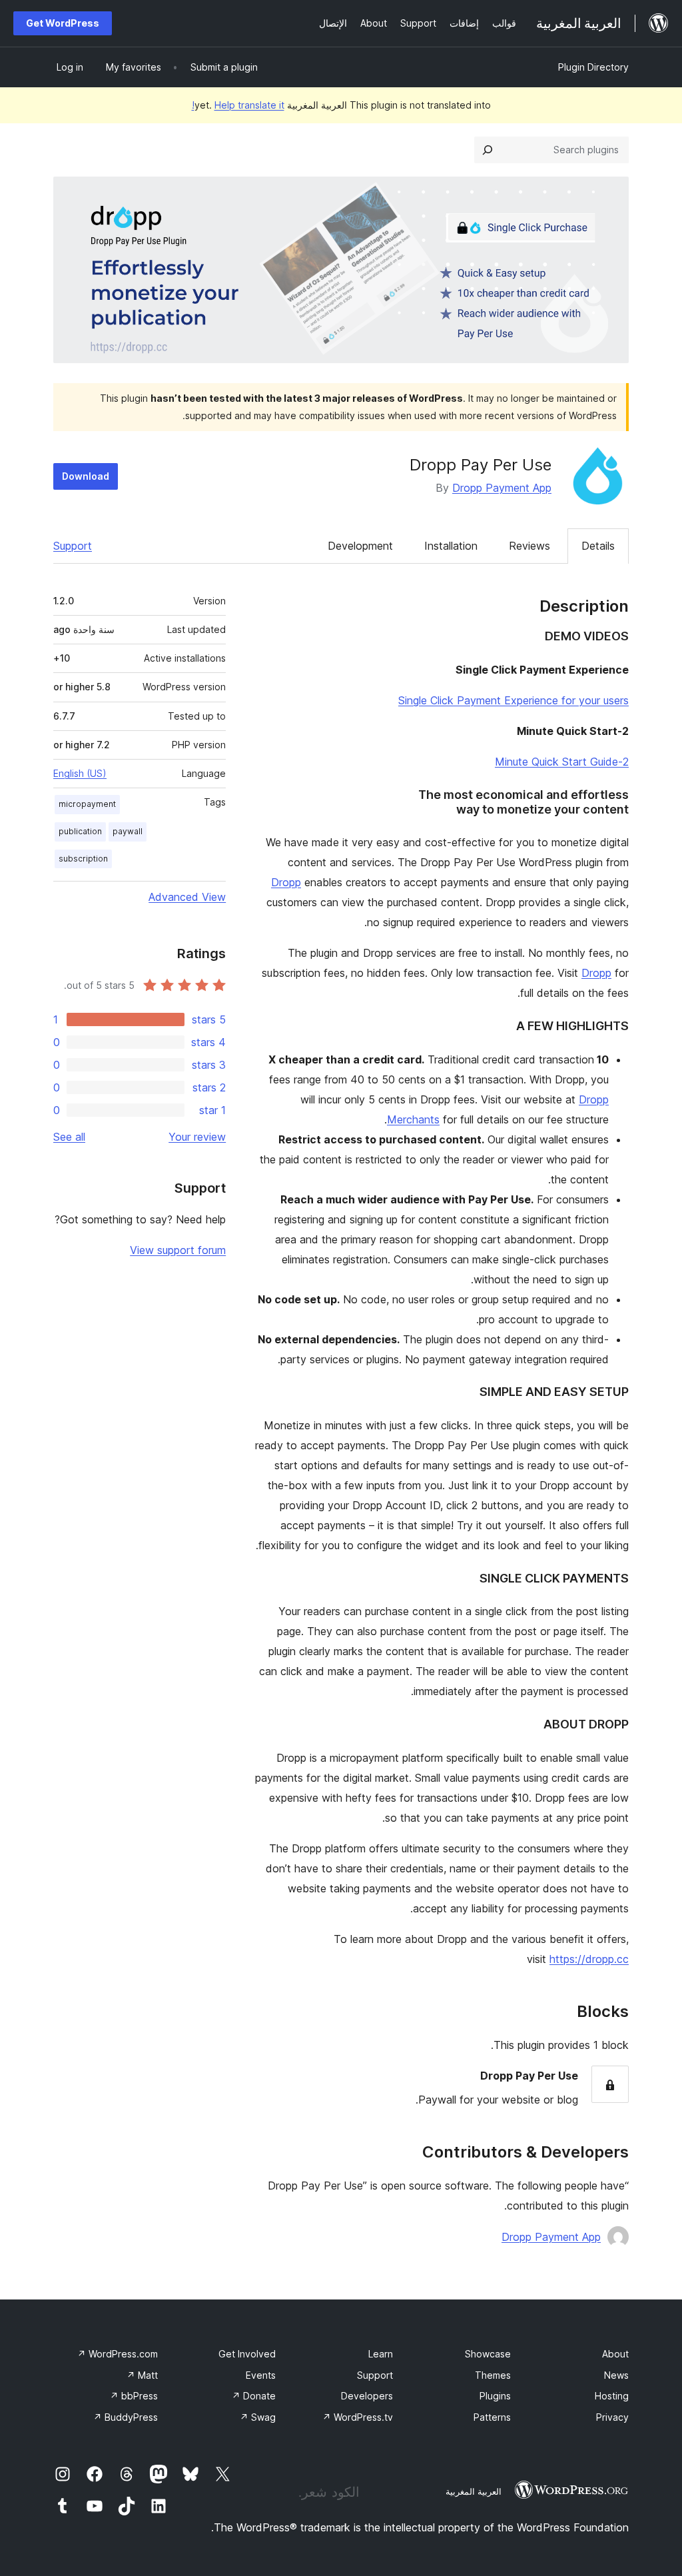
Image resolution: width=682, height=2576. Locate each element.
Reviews (529, 546)
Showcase (488, 2354)
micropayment (87, 804)
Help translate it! (238, 105)
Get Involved (247, 2354)
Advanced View (187, 897)
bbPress (134, 2396)
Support (73, 546)
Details (598, 546)
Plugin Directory (593, 67)
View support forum (178, 1250)
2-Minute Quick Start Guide (562, 762)
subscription (83, 859)
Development (360, 546)
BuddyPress (126, 2417)
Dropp (286, 882)
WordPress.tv (358, 2417)
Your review (197, 1137)
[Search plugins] (488, 150)
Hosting (612, 2396)
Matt (142, 2375)
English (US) (80, 773)
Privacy (612, 2417)
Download (86, 476)
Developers (367, 2396)
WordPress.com (118, 2354)
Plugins (495, 2396)
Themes (493, 2375)
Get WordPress (63, 23)
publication (80, 831)
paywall (128, 831)
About (615, 2354)
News (616, 2375)
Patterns (492, 2417)
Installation (451, 546)
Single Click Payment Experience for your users (513, 700)
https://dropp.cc (589, 1959)
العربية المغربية (474, 2491)
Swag (258, 2417)
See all (69, 1137)
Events (261, 2375)
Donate (254, 2396)
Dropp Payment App (502, 488)
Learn (381, 2354)
